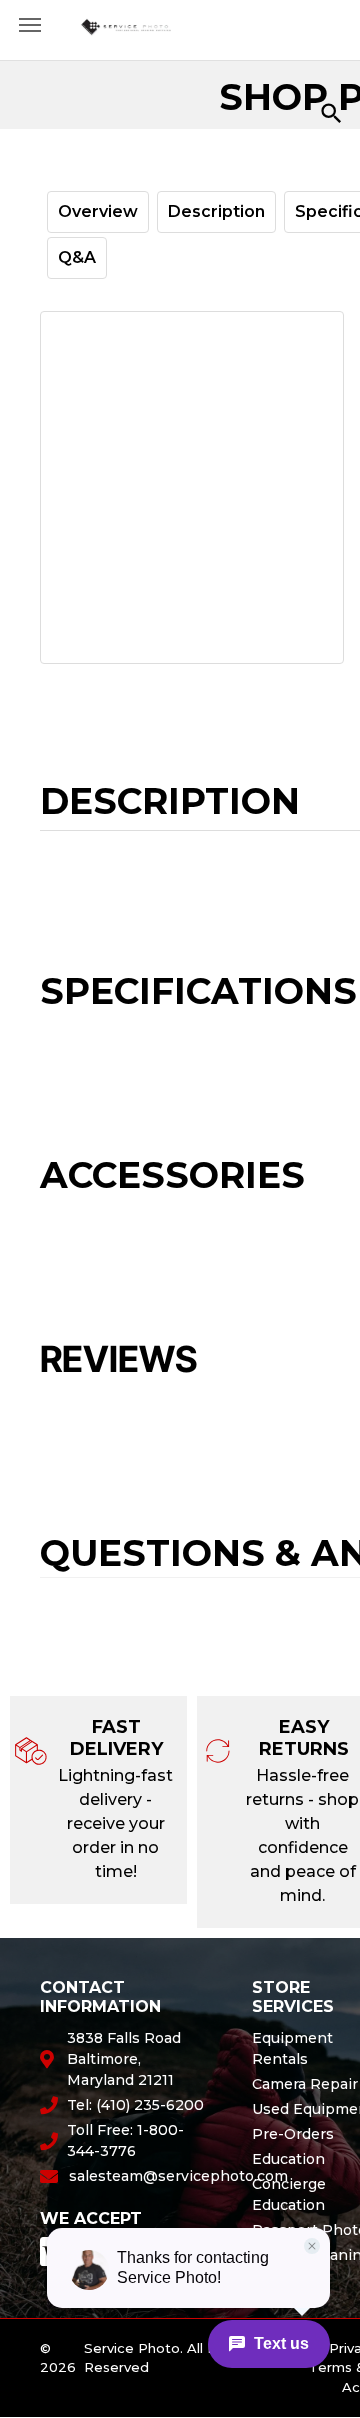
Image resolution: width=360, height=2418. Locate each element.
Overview (98, 211)
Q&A (77, 257)
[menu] (30, 25)
